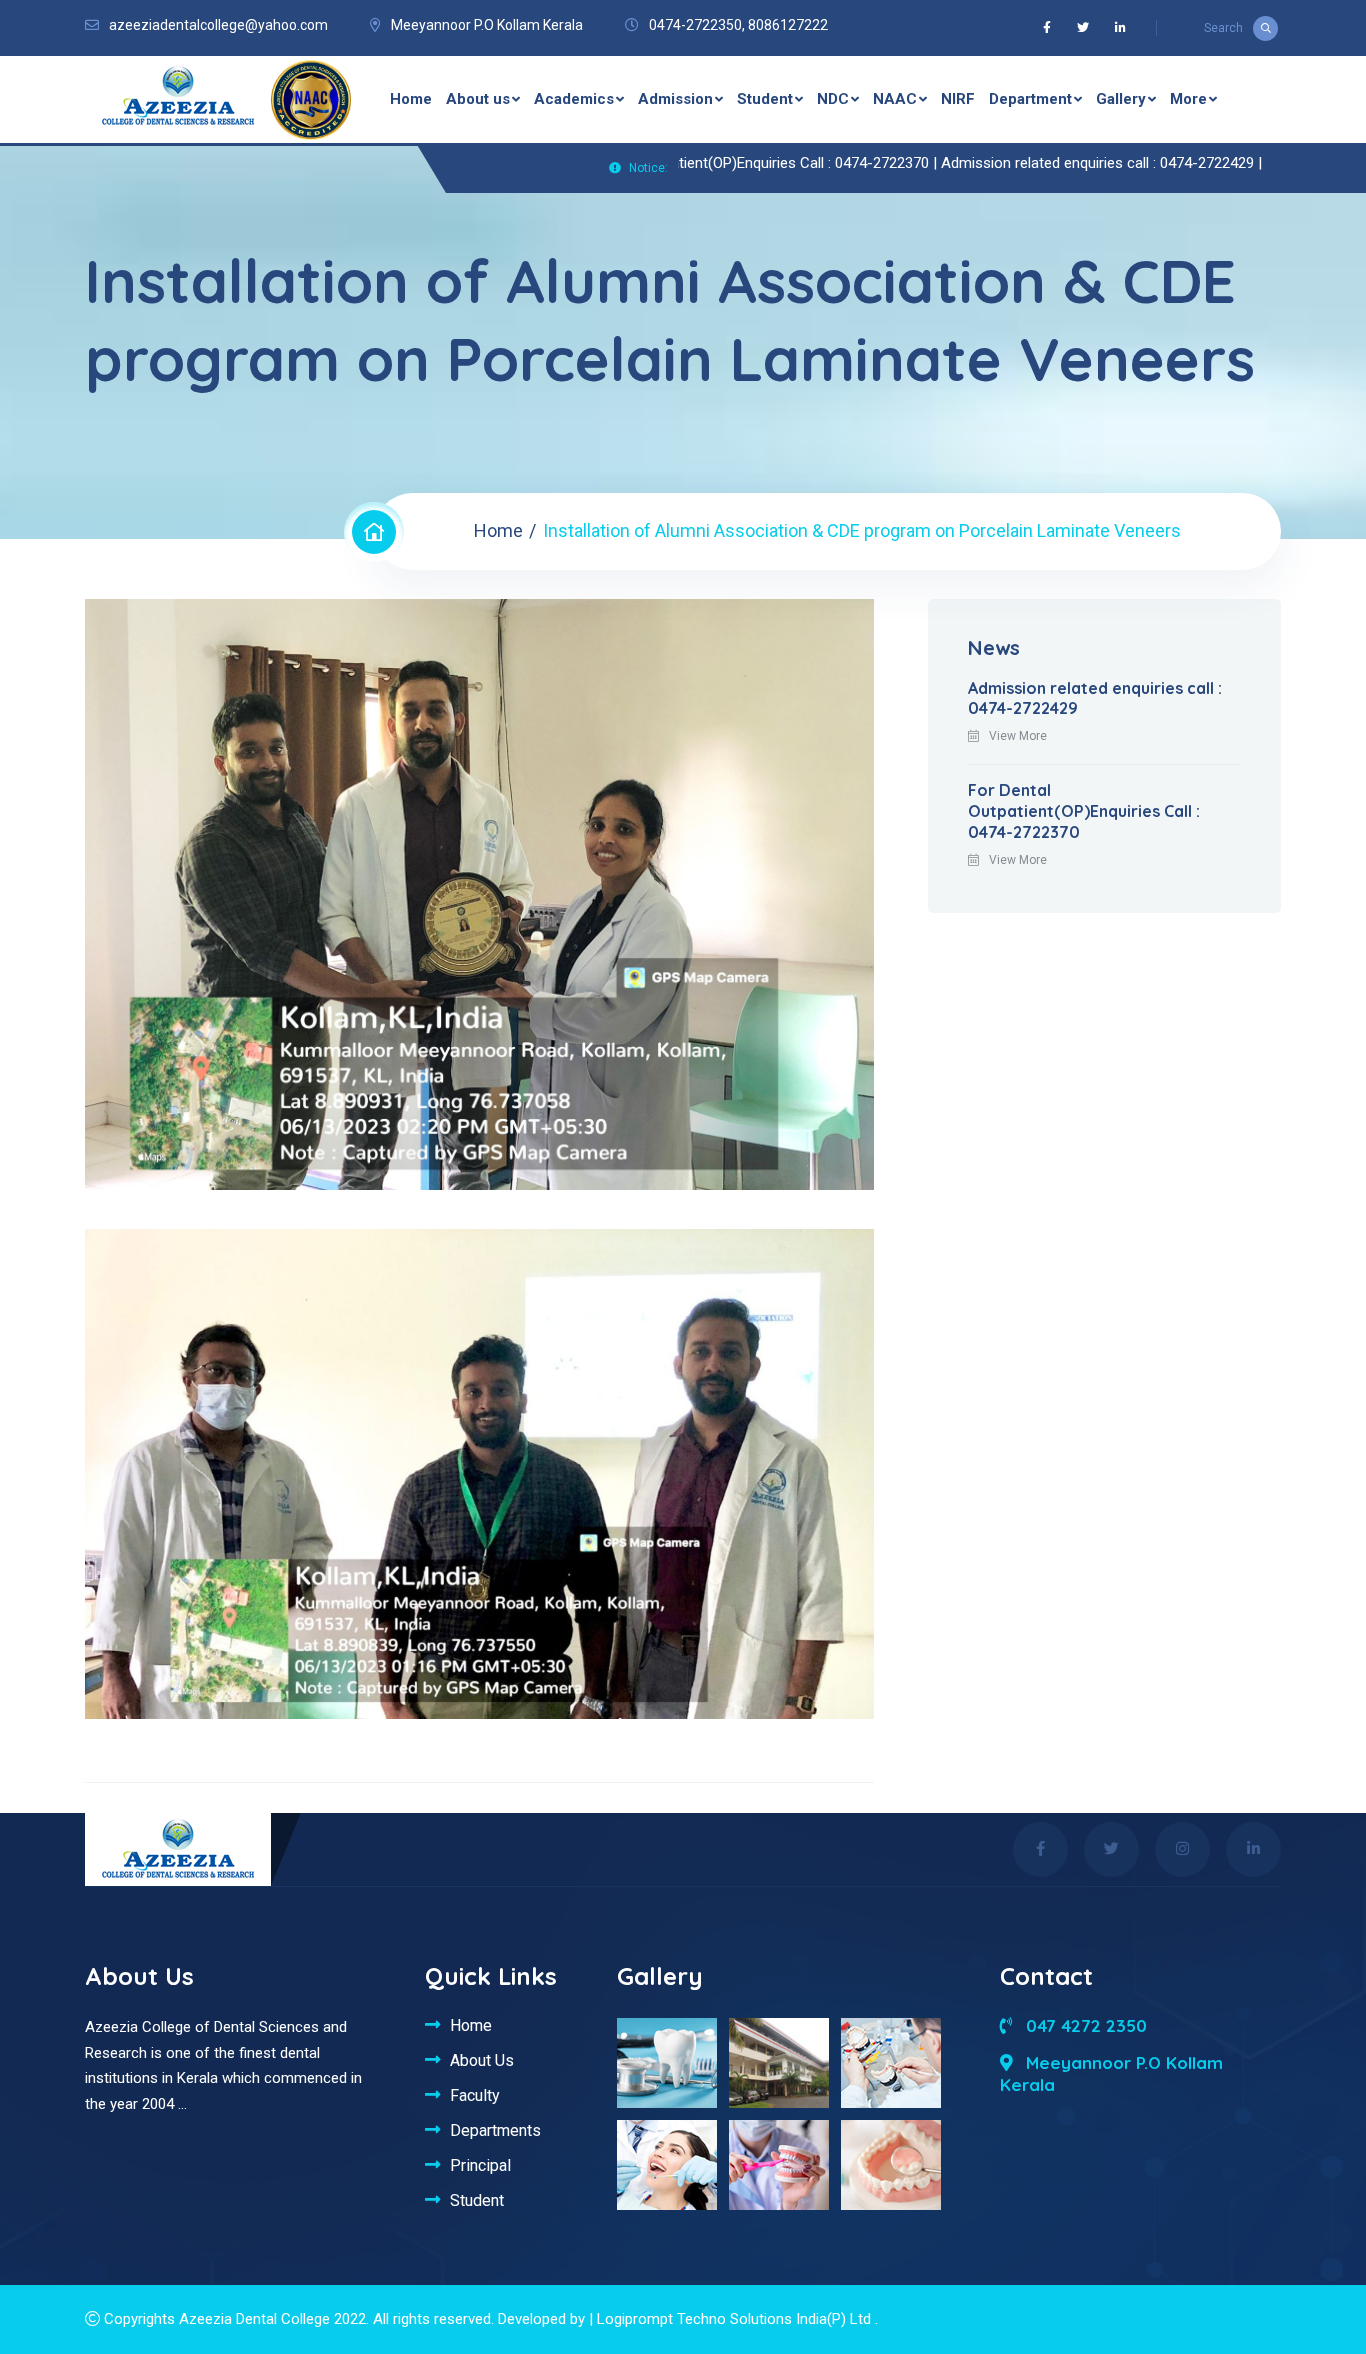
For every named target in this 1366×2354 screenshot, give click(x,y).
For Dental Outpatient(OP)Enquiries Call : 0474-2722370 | (687, 163)
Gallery (1121, 99)
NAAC (895, 99)
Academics (574, 99)
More (1188, 99)
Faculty (475, 2095)
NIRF (958, 99)
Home (411, 99)
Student (765, 99)
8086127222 (788, 25)
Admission (675, 99)
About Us (482, 2060)
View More (1018, 736)
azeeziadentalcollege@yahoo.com (218, 25)
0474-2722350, (697, 25)
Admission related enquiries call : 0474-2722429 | (1033, 163)
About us (478, 99)
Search (1223, 28)
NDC (833, 99)
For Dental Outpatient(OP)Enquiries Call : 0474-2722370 (1084, 811)
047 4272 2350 (1084, 2025)
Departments (495, 2130)
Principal (480, 2165)
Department (1030, 99)
